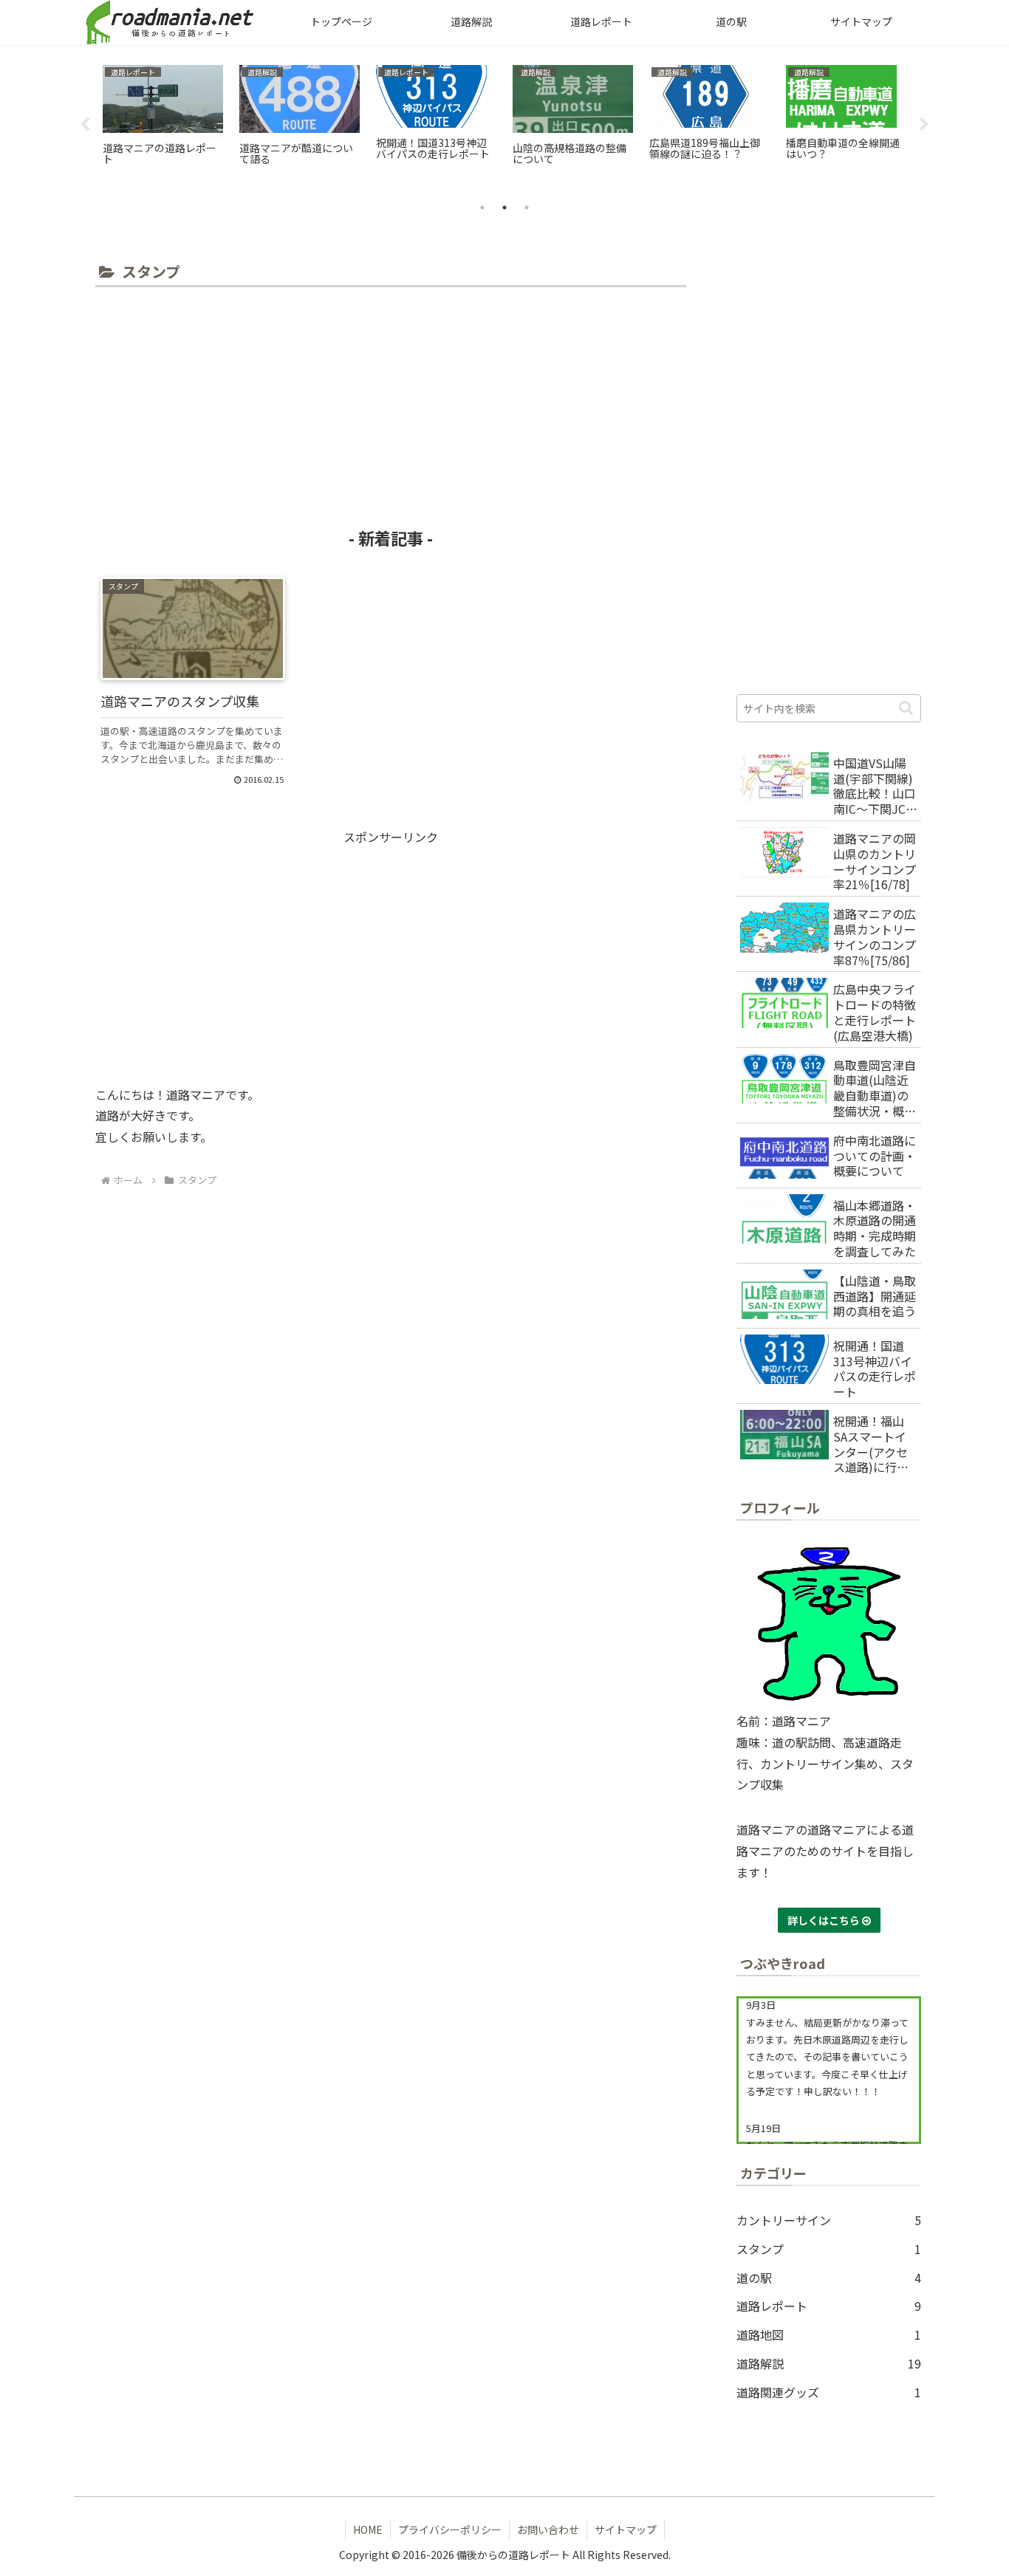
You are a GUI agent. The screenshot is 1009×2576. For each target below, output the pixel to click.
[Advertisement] (391, 402)
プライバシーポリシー (450, 2529)
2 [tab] (504, 208)
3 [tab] (527, 208)
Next (924, 125)
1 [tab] (482, 208)
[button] (906, 708)
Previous (85, 125)
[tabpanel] (163, 122)
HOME (368, 2529)
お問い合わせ (548, 2529)
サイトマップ (626, 2529)
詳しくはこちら (825, 1920)
